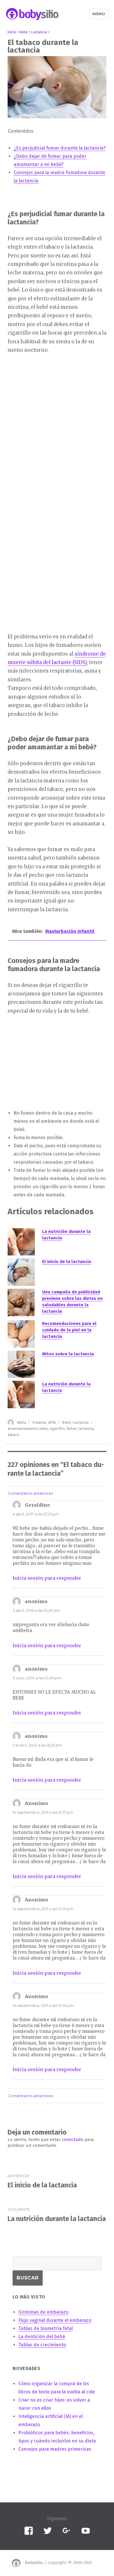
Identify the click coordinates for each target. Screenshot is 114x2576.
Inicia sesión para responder (47, 1578)
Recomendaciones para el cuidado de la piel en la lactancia (69, 1330)
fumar (72, 1429)
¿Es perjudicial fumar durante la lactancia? (60, 148)
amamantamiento (23, 1429)
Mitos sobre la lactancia (68, 1354)
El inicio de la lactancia (67, 1262)
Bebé (66, 1422)
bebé (44, 1429)
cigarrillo (57, 1429)
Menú (99, 14)
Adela (21, 1422)
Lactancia (81, 1422)
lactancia (86, 1429)
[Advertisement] (53, 451)
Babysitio (34, 2563)
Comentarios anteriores (30, 1493)
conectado (72, 2140)
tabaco (13, 1435)
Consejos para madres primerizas (55, 2449)
